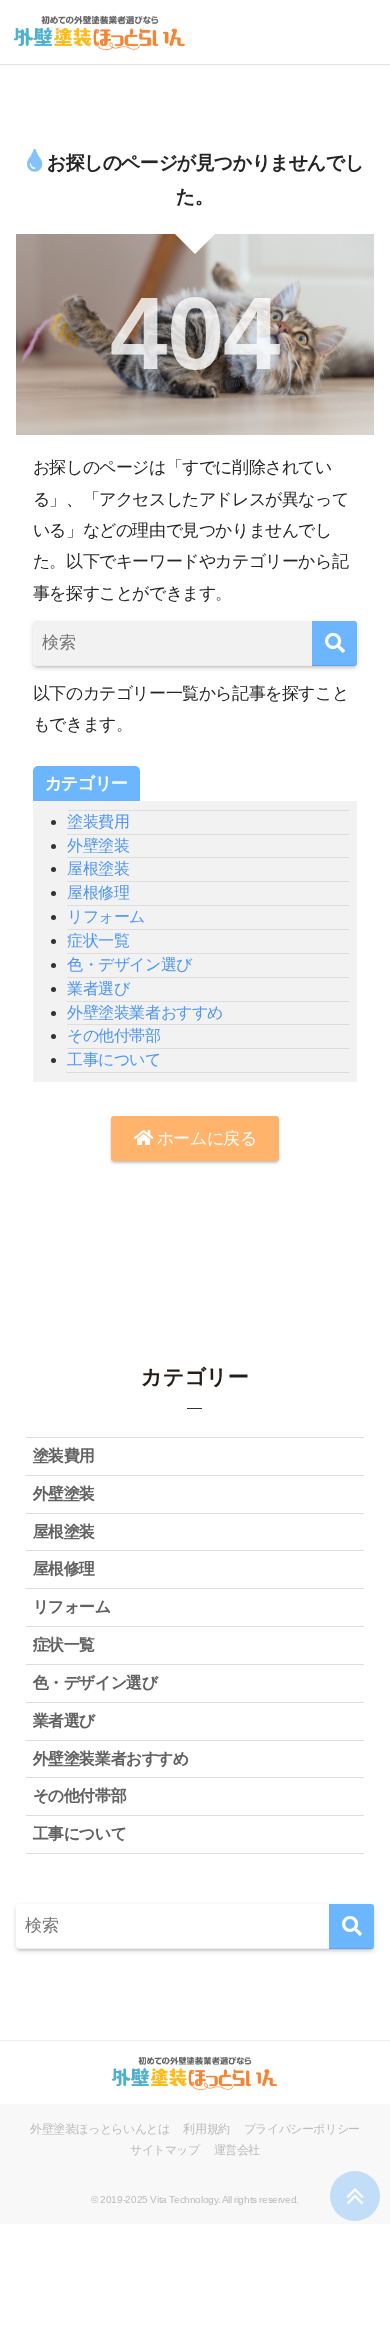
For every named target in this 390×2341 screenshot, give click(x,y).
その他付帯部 (114, 1035)
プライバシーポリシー (302, 2129)
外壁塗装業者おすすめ (145, 1012)
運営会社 (237, 2150)
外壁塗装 (98, 845)
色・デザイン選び (129, 964)
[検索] (334, 643)
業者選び (98, 988)
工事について (114, 1059)
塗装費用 (98, 821)
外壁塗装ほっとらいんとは (99, 2129)
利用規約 (206, 2129)
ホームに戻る (204, 1138)
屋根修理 (98, 892)
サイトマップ (165, 2150)
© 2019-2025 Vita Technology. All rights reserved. (195, 2199)
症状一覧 (98, 940)
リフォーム (106, 916)
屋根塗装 (98, 868)
